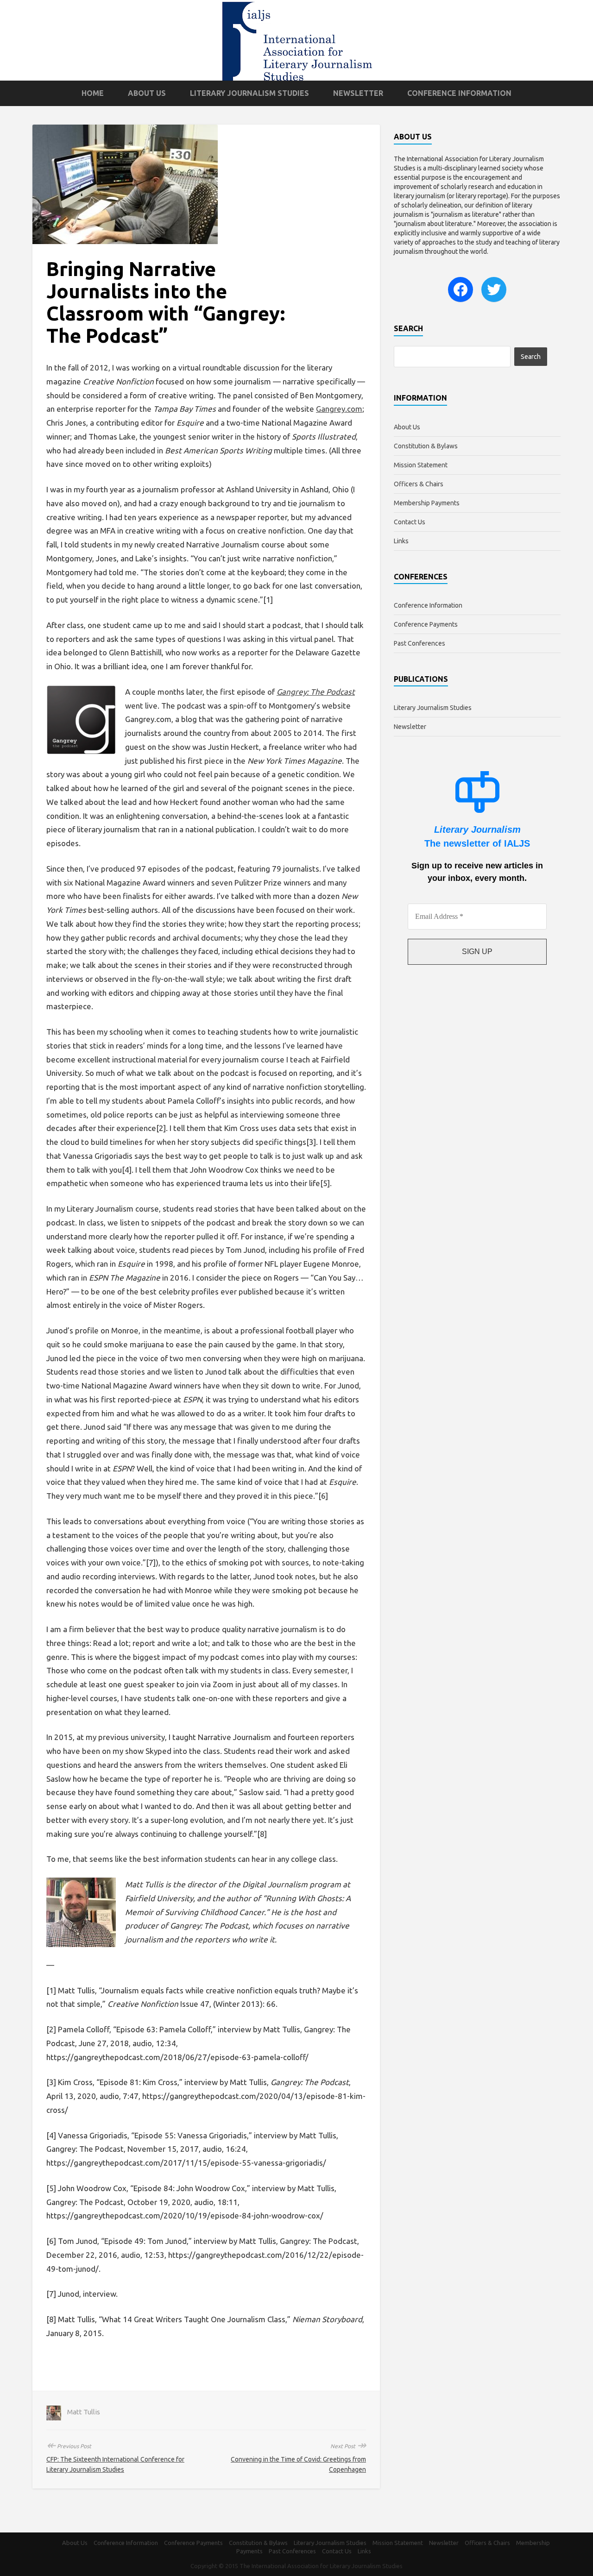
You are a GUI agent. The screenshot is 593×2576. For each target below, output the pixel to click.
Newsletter (358, 93)
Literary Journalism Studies (249, 93)
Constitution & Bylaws (426, 446)
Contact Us (410, 522)
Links (401, 541)
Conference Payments (426, 624)
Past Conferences (420, 643)
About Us (147, 93)
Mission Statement (421, 465)
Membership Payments (427, 503)
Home (93, 93)
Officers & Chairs (419, 484)
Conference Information (459, 93)
